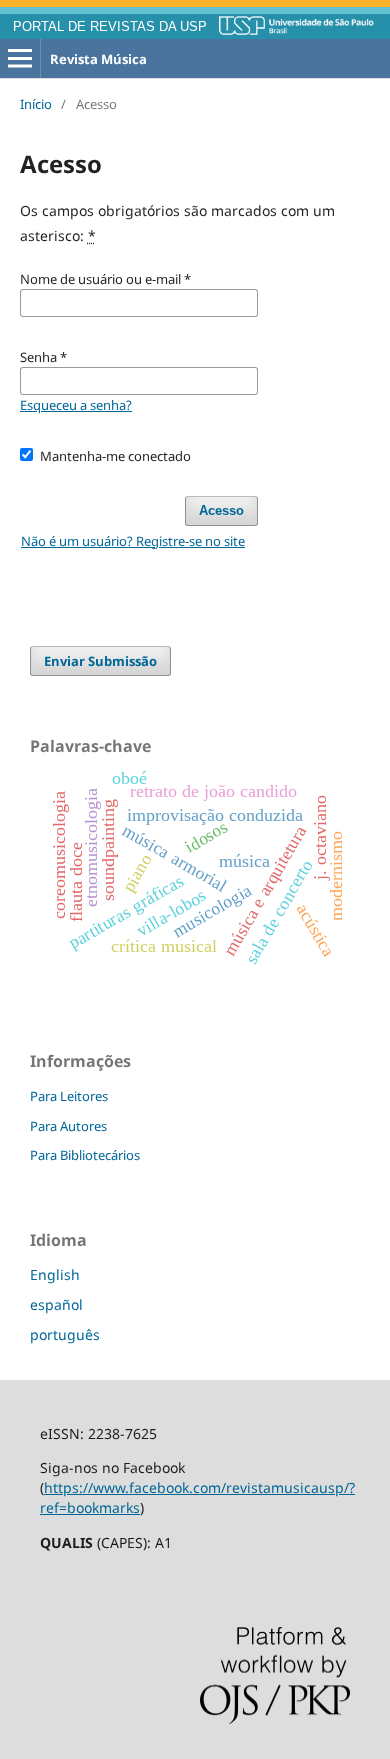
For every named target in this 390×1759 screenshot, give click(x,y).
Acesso (221, 510)
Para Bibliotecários (85, 1155)
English (55, 1274)
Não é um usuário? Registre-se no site (133, 541)
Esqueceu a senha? (76, 405)
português (65, 1334)
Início (36, 104)
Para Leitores (69, 1096)
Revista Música (98, 59)
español (56, 1304)
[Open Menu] (20, 59)
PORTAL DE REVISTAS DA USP (110, 27)
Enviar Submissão (100, 661)
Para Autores (68, 1126)
